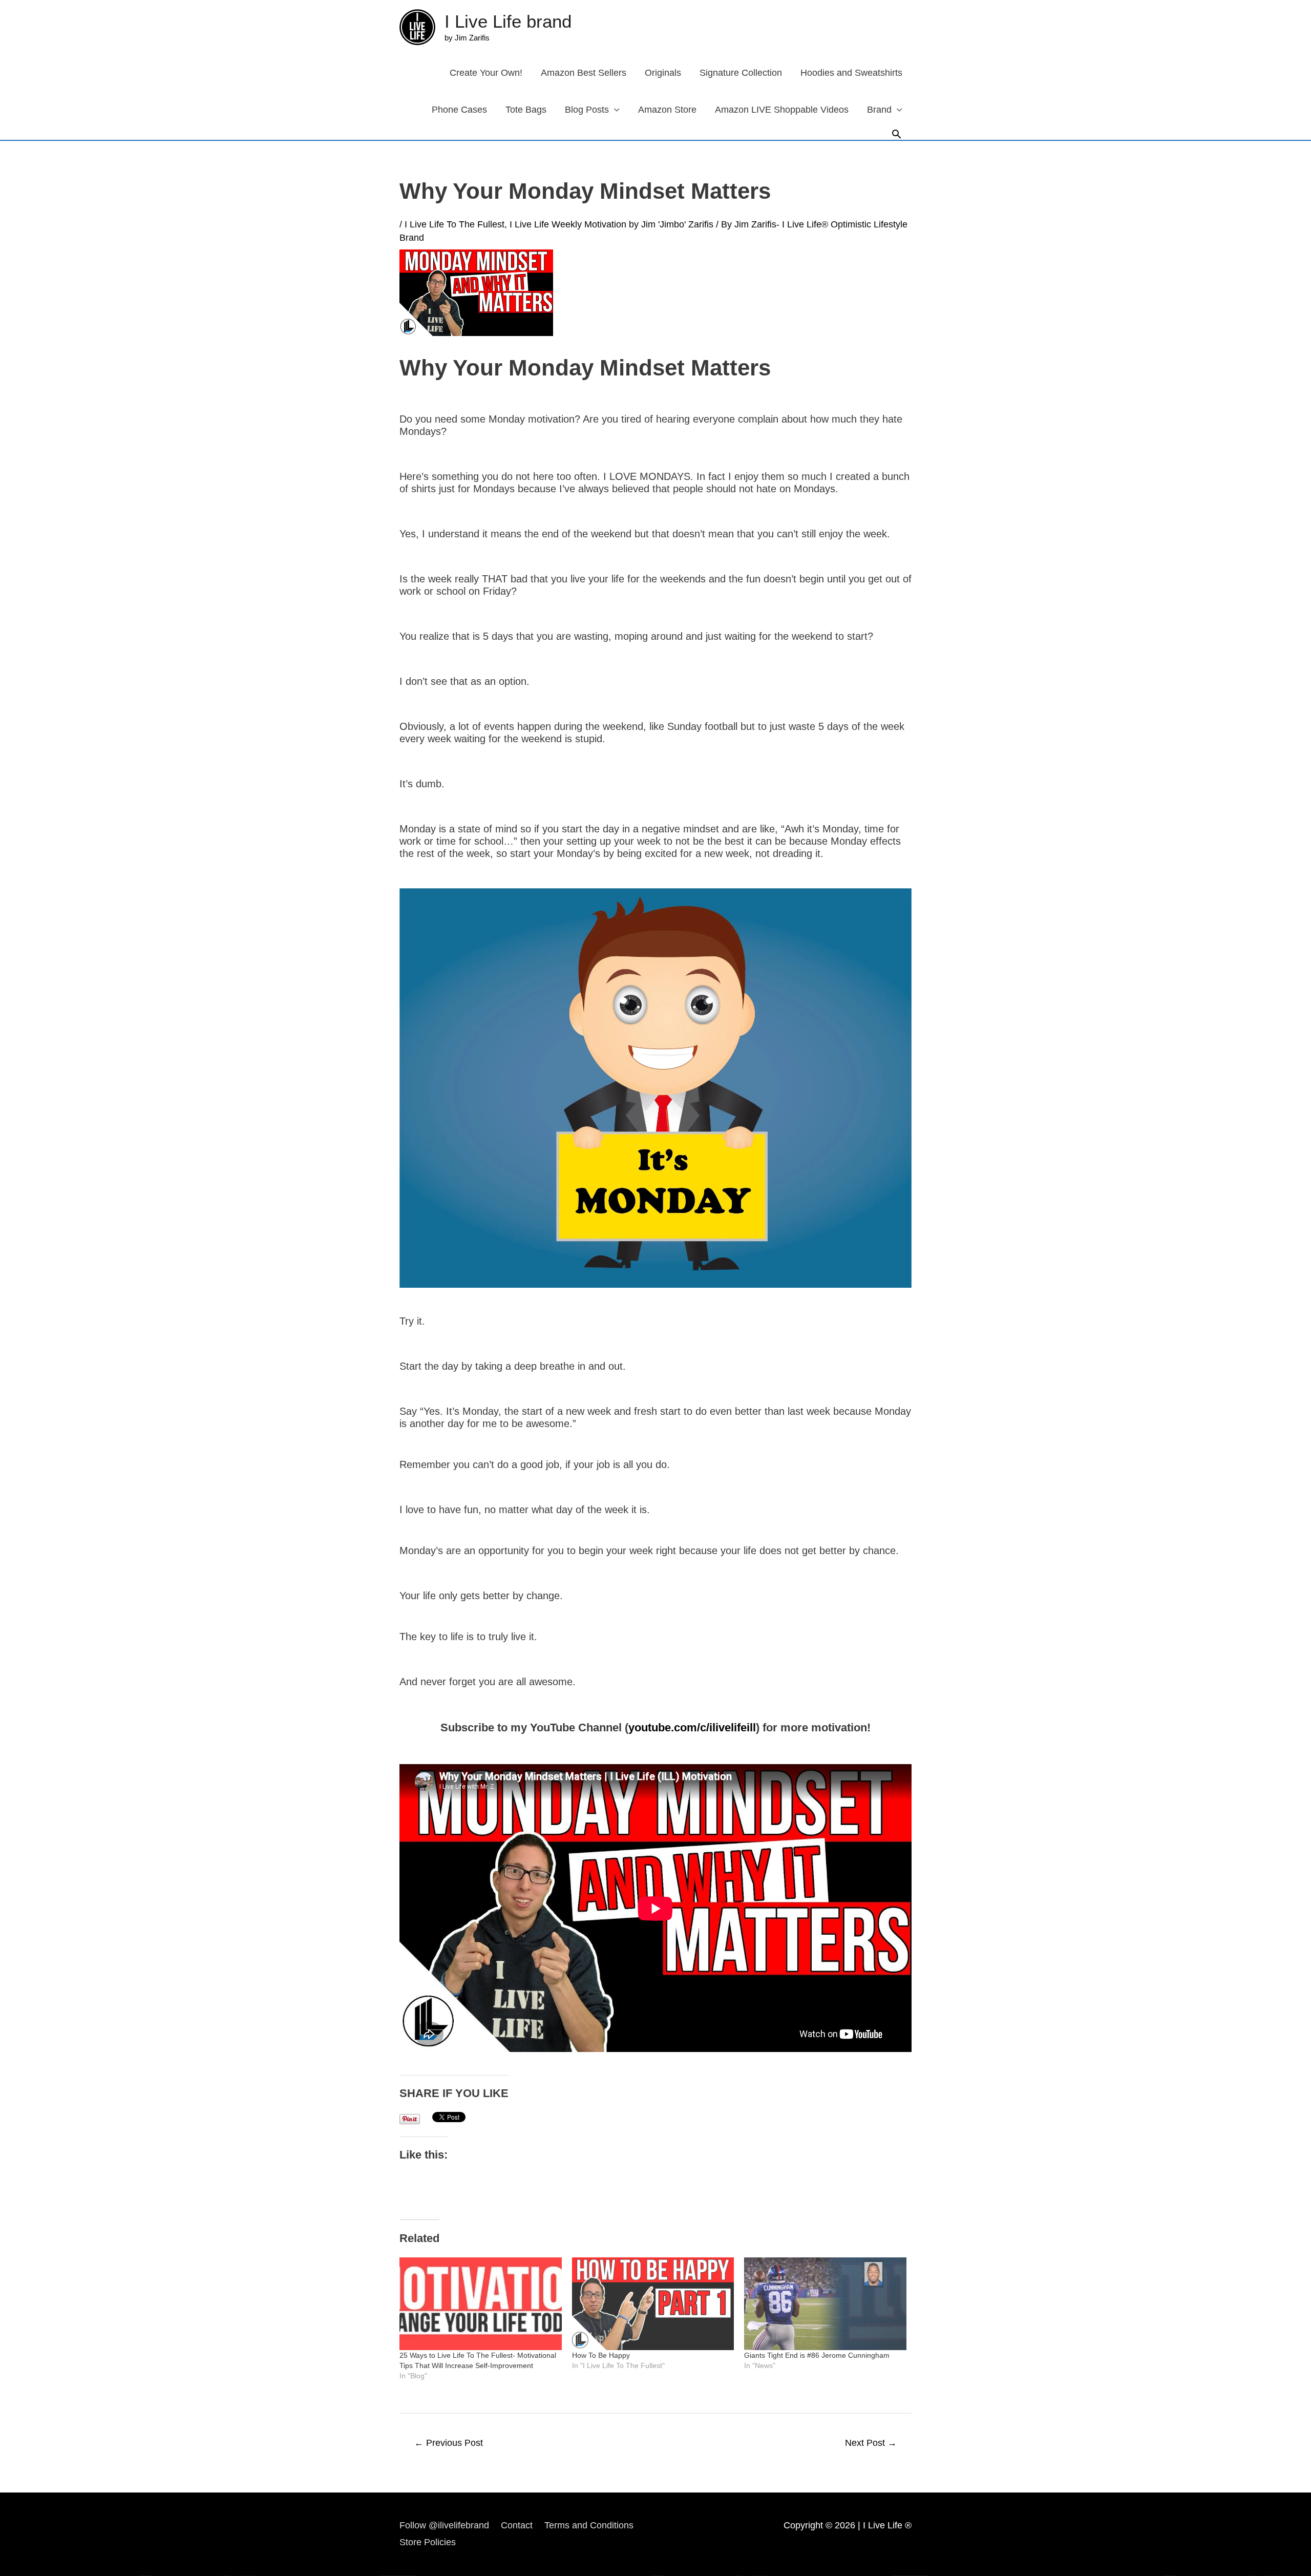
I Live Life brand (508, 21)
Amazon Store (667, 110)
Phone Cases (459, 110)
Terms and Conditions (589, 2525)
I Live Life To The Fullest (454, 224)
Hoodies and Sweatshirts (851, 73)
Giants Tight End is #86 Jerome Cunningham (817, 2355)
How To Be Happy (601, 2355)
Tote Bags (526, 110)
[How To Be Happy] (653, 2304)
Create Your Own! (486, 73)
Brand (879, 110)
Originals (663, 73)
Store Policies (428, 2542)
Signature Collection (741, 73)
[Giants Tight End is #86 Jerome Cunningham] (825, 2304)
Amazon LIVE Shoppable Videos (782, 110)
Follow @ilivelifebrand (444, 2525)
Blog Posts (587, 110)
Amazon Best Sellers (584, 73)
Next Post (871, 2443)
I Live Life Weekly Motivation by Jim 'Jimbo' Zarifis (611, 224)
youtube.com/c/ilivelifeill (692, 1727)
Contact (517, 2525)
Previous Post (449, 2443)
